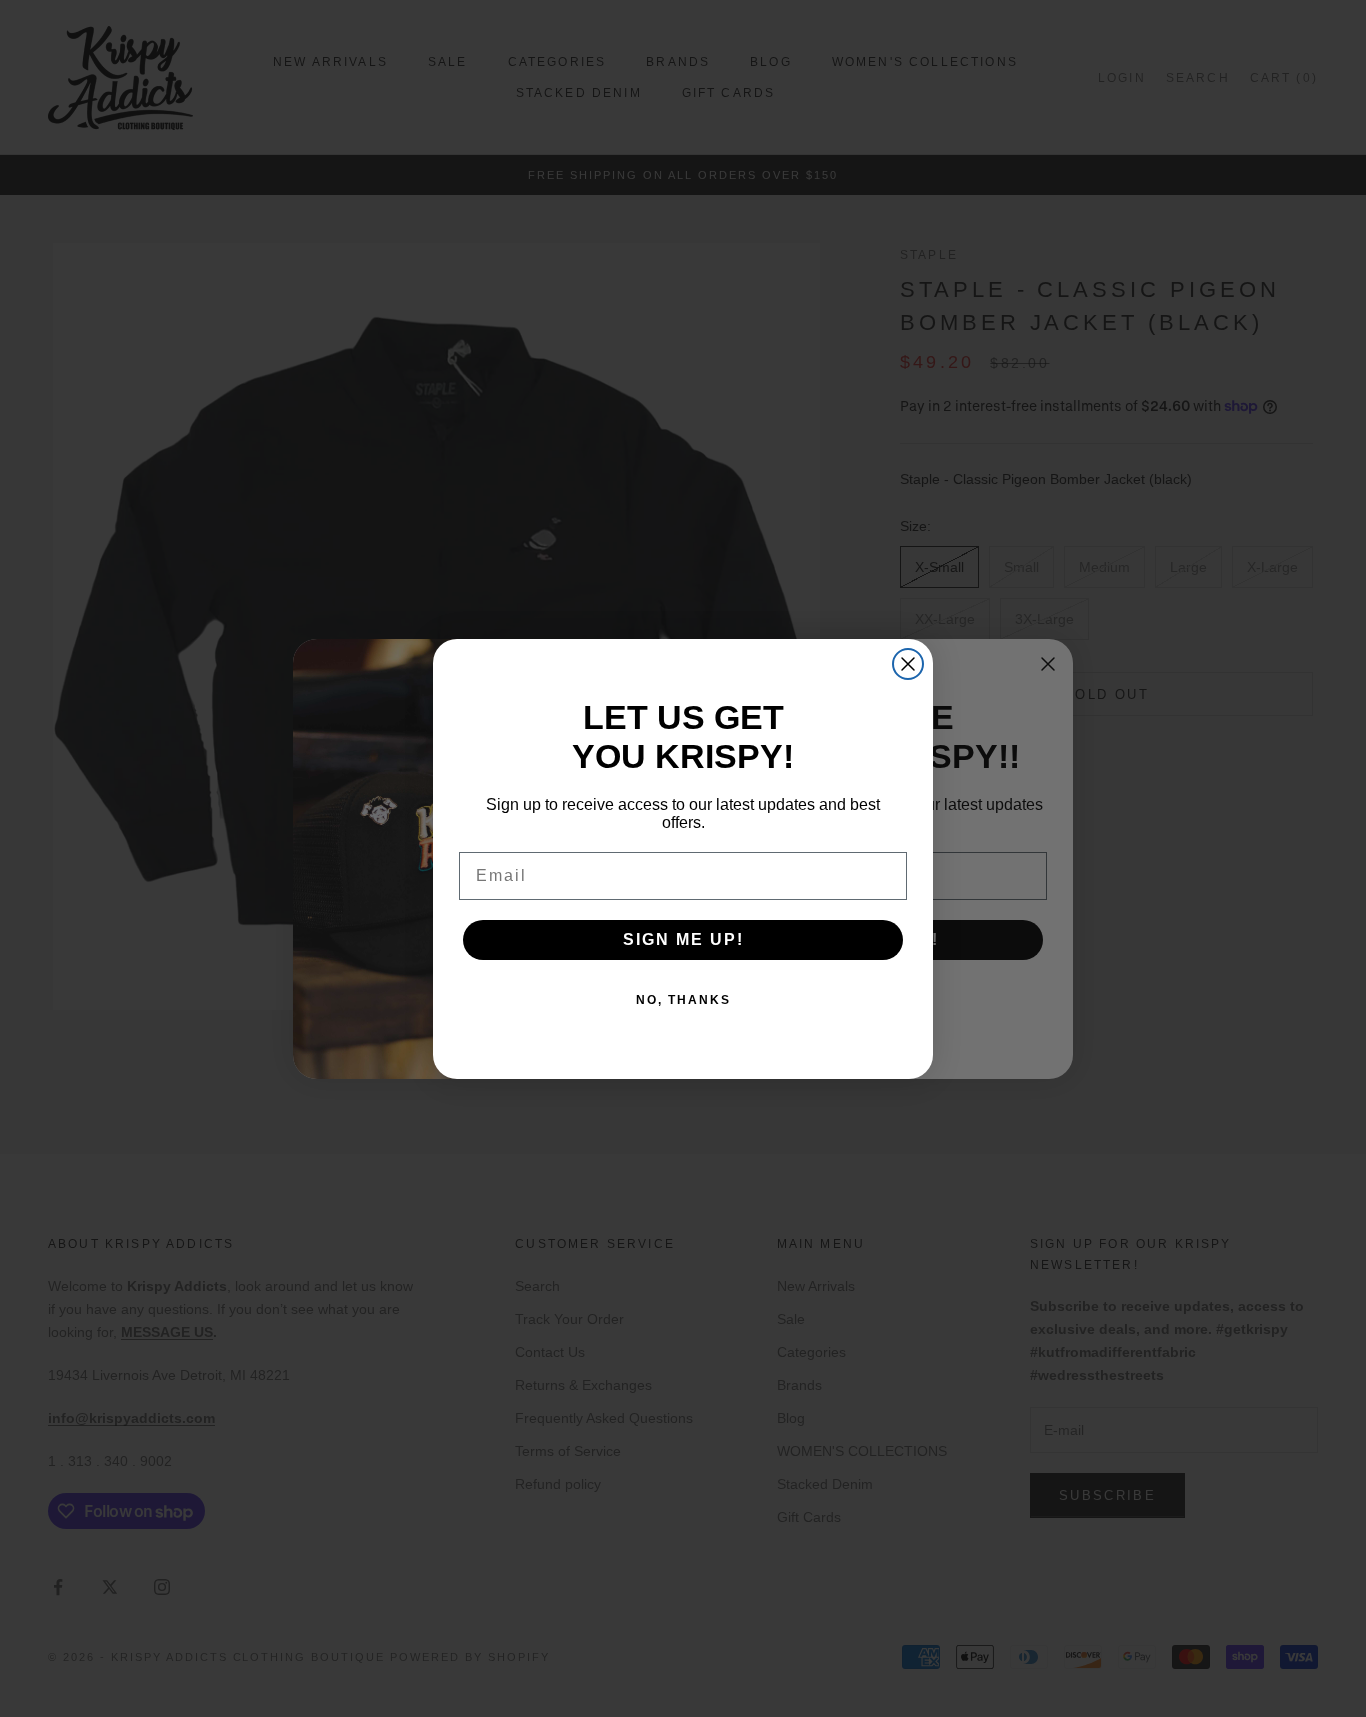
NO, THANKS (683, 1000)
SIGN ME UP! (683, 939)
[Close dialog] (908, 664)
